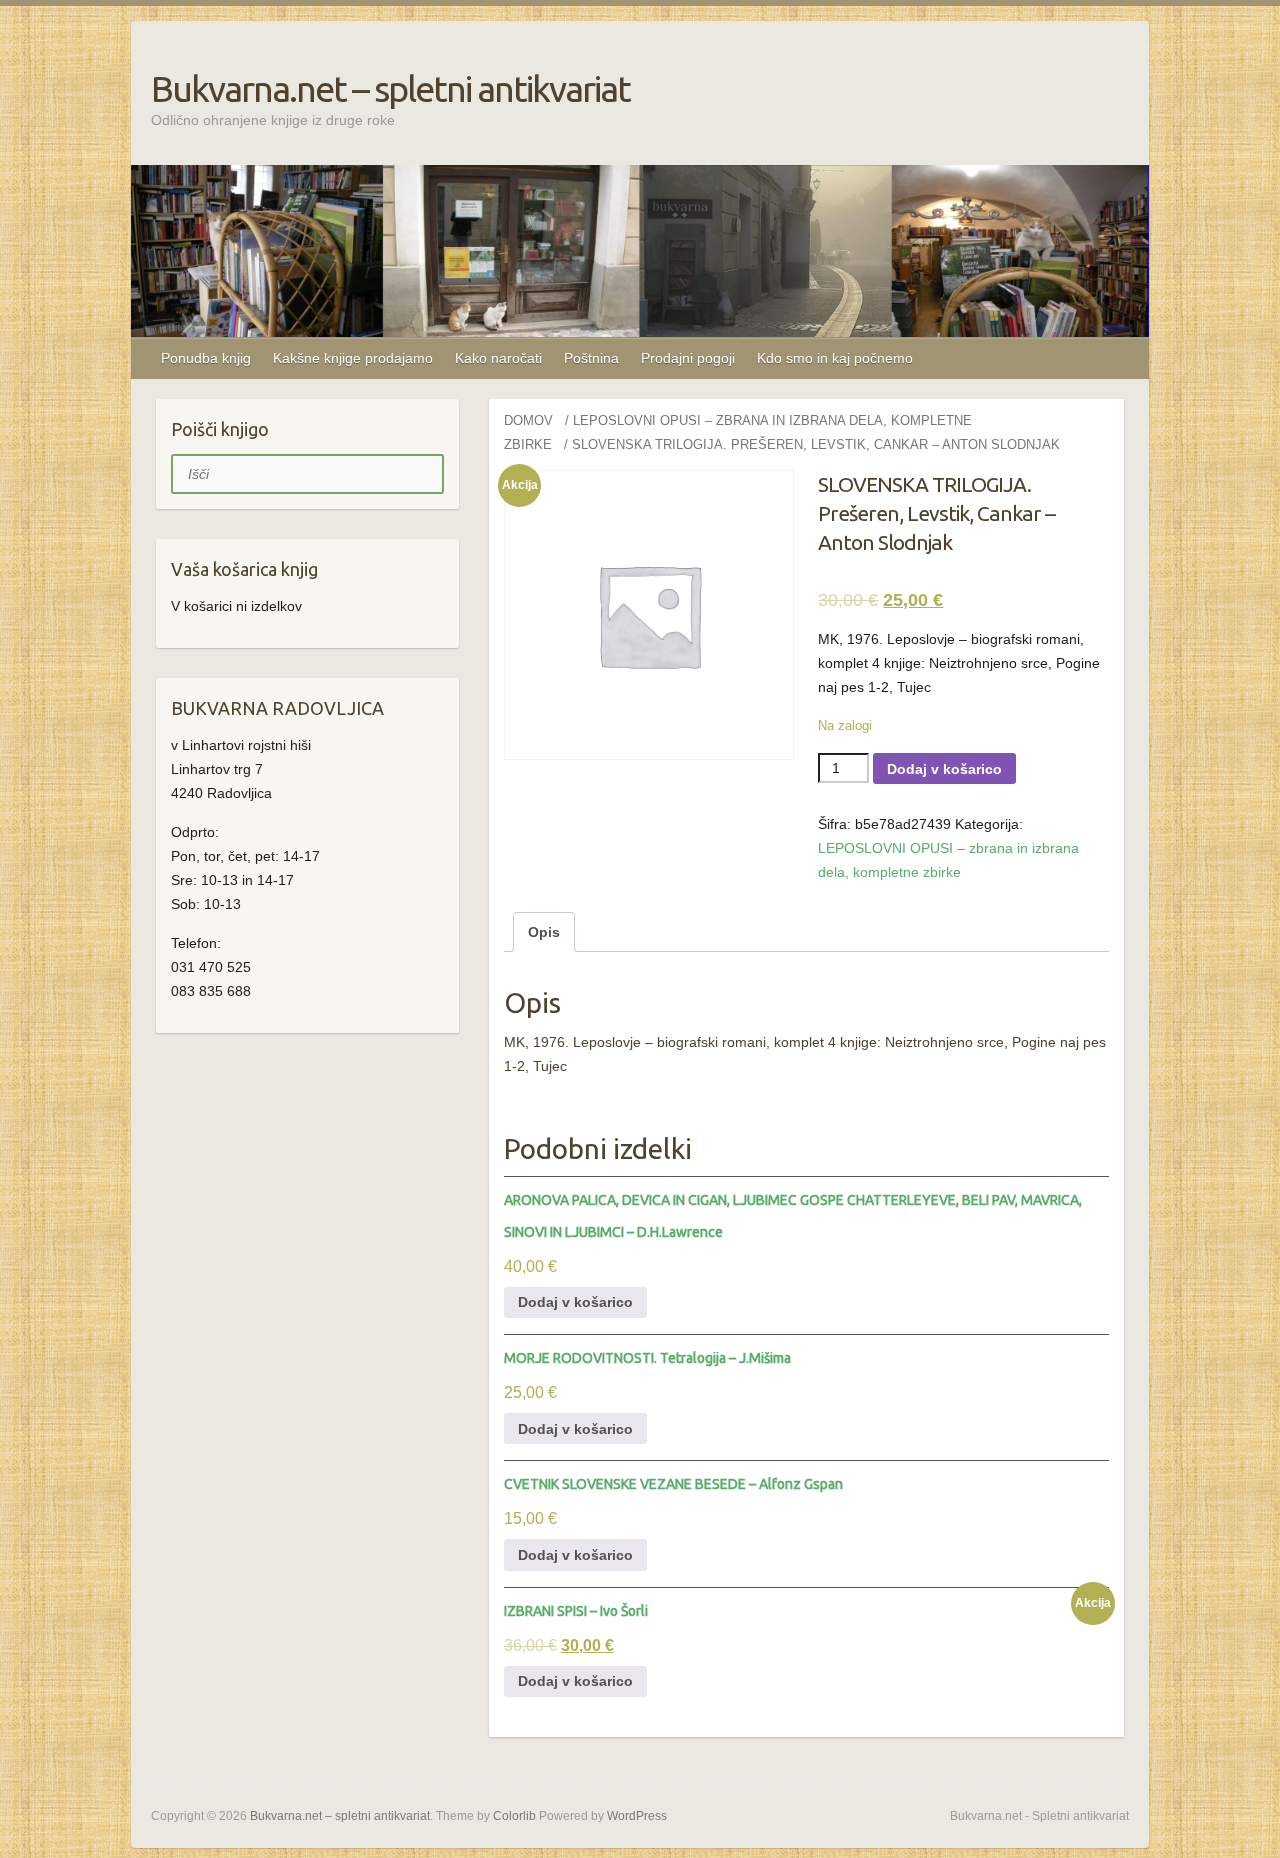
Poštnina (591, 358)
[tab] (544, 932)
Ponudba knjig (206, 358)
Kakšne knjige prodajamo (353, 358)
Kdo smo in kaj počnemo (835, 358)
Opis (544, 932)
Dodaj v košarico (944, 769)
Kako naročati (498, 358)
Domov (528, 420)
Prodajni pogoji (688, 358)
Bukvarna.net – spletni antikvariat (390, 88)
